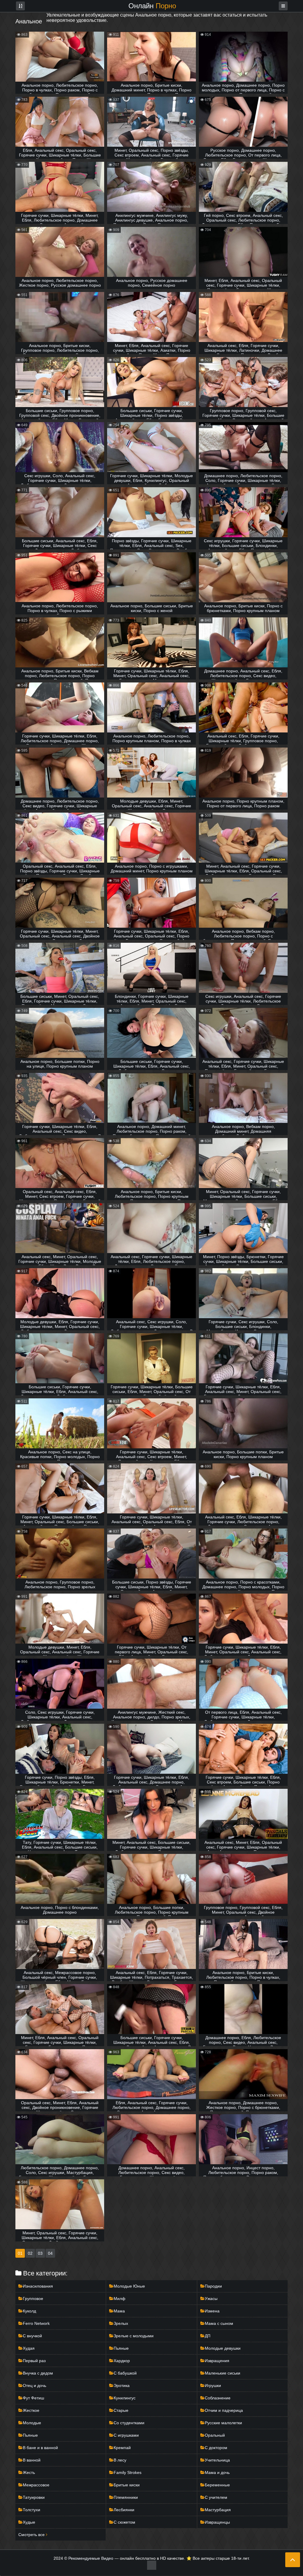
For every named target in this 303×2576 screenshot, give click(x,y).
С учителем (216, 2497)
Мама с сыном (219, 2323)
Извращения (217, 2361)
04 (50, 2253)
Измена (212, 2311)
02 (30, 2253)
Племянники (126, 2497)
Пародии (213, 2286)
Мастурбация (218, 2510)
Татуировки (34, 2497)
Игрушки (213, 2385)
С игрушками (126, 2435)
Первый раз (34, 2361)
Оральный (215, 2435)
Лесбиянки (124, 2510)
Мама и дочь (217, 2472)
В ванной (32, 2460)
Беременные (217, 2485)
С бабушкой (125, 2373)
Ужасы (211, 2299)
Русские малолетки (223, 2423)
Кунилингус (125, 2398)
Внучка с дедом (38, 2373)
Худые (29, 2522)
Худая (29, 2348)
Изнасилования (38, 2286)
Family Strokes (128, 2472)
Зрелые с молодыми (134, 2336)
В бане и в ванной (40, 2448)
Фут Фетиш (33, 2398)
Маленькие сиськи (223, 2373)
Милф (120, 2299)
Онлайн (152, 6)
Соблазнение (218, 2398)
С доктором (216, 2448)
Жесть (29, 2472)
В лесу (120, 2460)
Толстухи (32, 2510)
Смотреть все (32, 2535)
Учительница (217, 2460)
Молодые (32, 2423)
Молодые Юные (129, 2286)
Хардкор (122, 2361)
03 (40, 2253)
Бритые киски (127, 2485)
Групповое (33, 2299)
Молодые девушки (223, 2348)
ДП (208, 2336)
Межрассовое (36, 2485)
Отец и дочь (34, 2385)
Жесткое (31, 2410)
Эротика (122, 2385)
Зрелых (121, 2323)
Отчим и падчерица (224, 2410)
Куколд (29, 2311)
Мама (119, 2311)
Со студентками (129, 2423)
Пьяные (121, 2348)
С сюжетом (124, 2522)
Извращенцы (217, 2522)
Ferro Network (36, 2323)
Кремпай (122, 2448)
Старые (121, 2410)
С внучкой (32, 2336)
